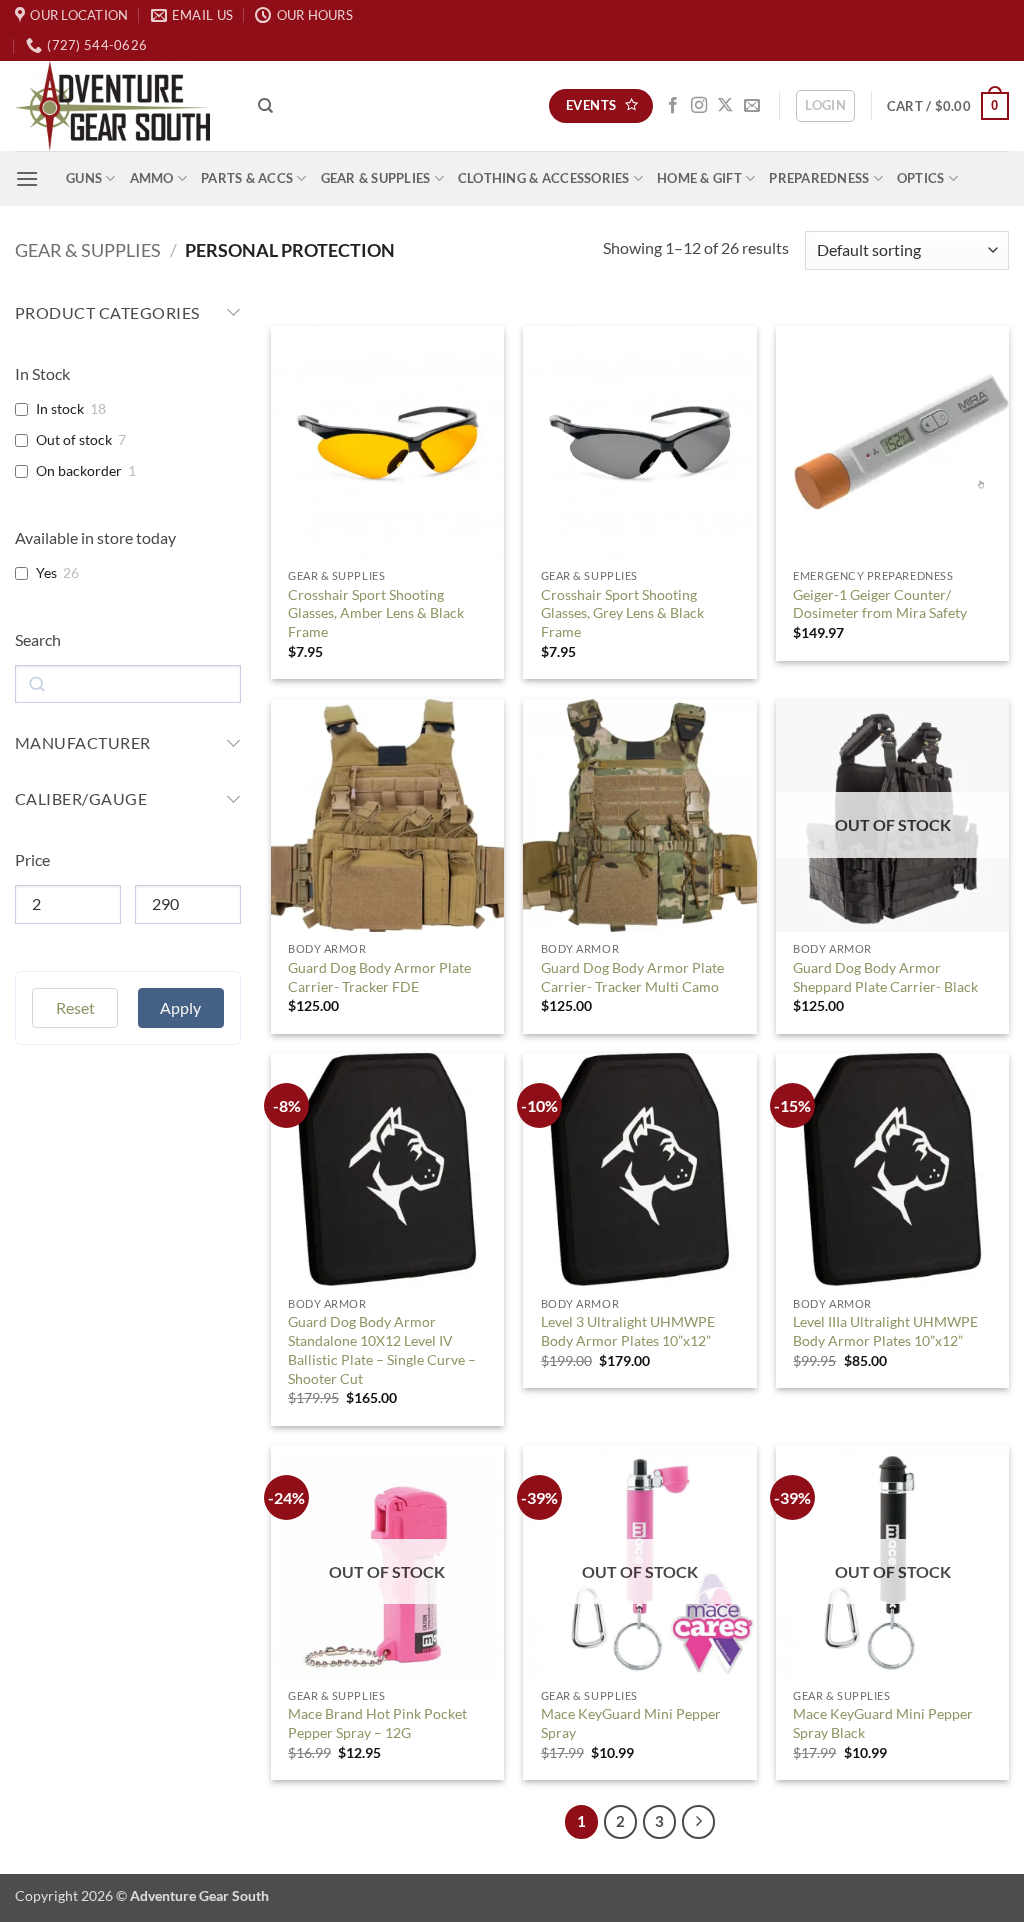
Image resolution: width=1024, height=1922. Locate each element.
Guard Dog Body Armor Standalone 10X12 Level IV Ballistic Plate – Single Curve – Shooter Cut (382, 1349)
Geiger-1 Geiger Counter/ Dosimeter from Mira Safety (880, 604)
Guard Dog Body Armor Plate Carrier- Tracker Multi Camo (632, 977)
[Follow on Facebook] (673, 106)
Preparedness (819, 178)
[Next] (699, 1822)
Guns (84, 178)
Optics (921, 178)
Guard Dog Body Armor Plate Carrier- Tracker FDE (379, 977)
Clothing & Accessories (544, 178)
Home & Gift (699, 178)
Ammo (152, 178)
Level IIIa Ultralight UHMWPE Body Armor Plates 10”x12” (885, 1331)
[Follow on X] (725, 106)
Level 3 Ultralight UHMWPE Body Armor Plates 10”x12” (628, 1331)
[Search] (265, 106)
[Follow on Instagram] (699, 106)
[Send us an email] (752, 106)
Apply (180, 1034)
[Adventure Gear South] (121, 106)
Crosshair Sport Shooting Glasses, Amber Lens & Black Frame (376, 613)
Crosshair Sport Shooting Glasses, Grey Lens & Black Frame (622, 613)
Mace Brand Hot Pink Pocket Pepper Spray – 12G (377, 1723)
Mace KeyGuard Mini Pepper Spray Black (883, 1723)
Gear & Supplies (376, 178)
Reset (75, 1034)
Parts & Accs (247, 178)
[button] (825, 106)
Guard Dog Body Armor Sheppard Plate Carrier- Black (885, 977)
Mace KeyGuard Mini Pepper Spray (631, 1723)
